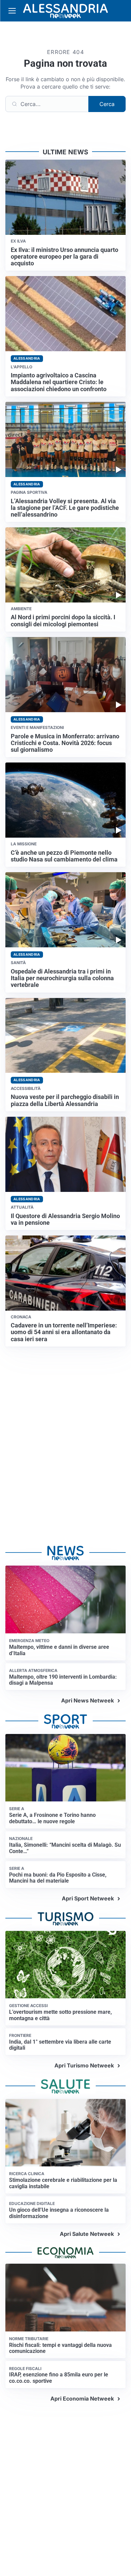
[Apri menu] (12, 11)
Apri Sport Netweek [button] (88, 1898)
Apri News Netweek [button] (88, 1700)
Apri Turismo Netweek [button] (84, 2065)
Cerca (107, 104)
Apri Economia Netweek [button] (82, 2399)
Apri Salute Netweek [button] (87, 2234)
